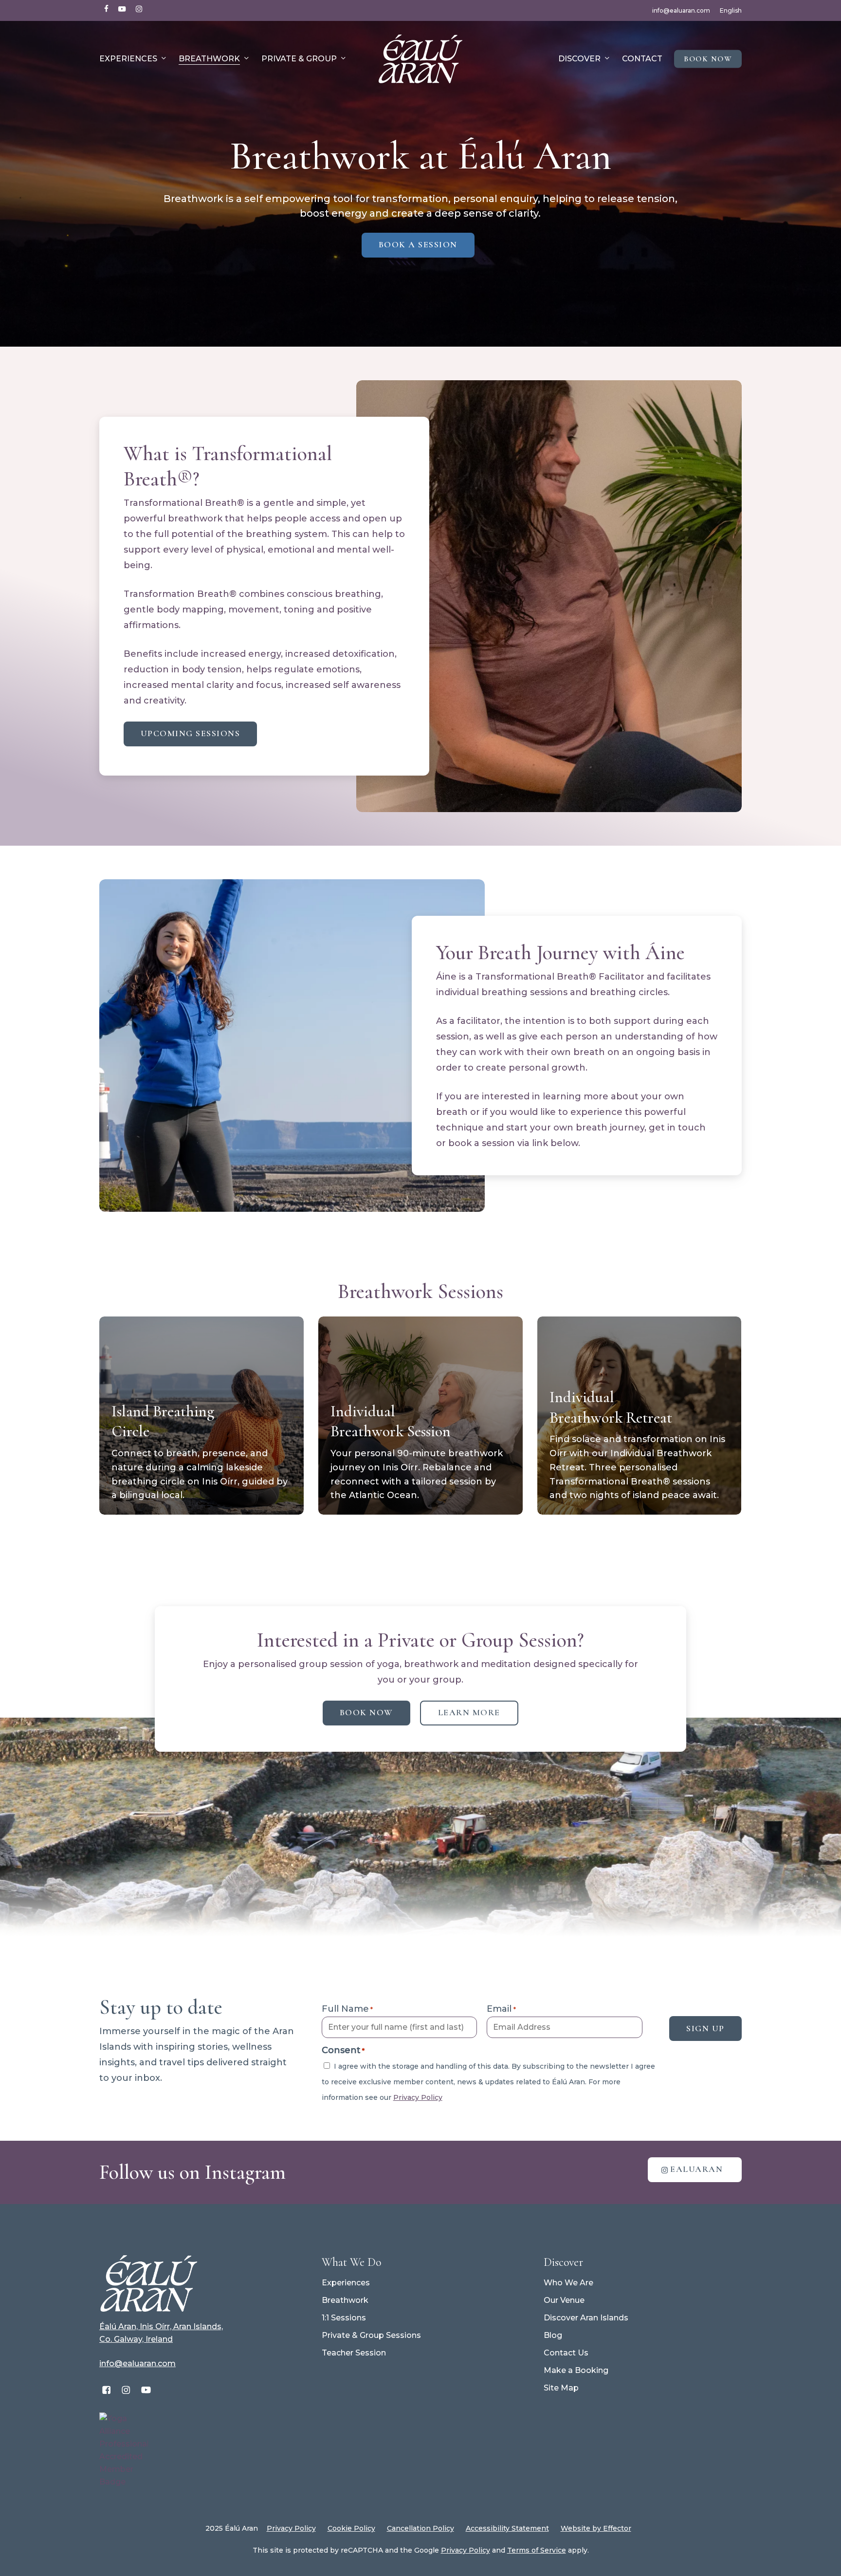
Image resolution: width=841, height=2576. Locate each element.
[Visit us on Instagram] (126, 2390)
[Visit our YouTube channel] (146, 2390)
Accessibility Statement (507, 2528)
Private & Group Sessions (371, 2335)
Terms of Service (537, 2550)
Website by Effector (596, 2528)
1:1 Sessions (344, 2318)
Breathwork (345, 2300)
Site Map (561, 2388)
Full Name (347, 2009)
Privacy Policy (418, 2097)
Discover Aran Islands (586, 2318)
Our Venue (564, 2300)
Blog (553, 2335)
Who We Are (568, 2283)
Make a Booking (576, 2370)
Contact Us (566, 2353)
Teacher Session (354, 2353)
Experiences (346, 2283)
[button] (418, 245)
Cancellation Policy (420, 2528)
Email (501, 2009)
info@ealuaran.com (137, 2363)
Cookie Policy (351, 2528)
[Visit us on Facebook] (106, 2390)
